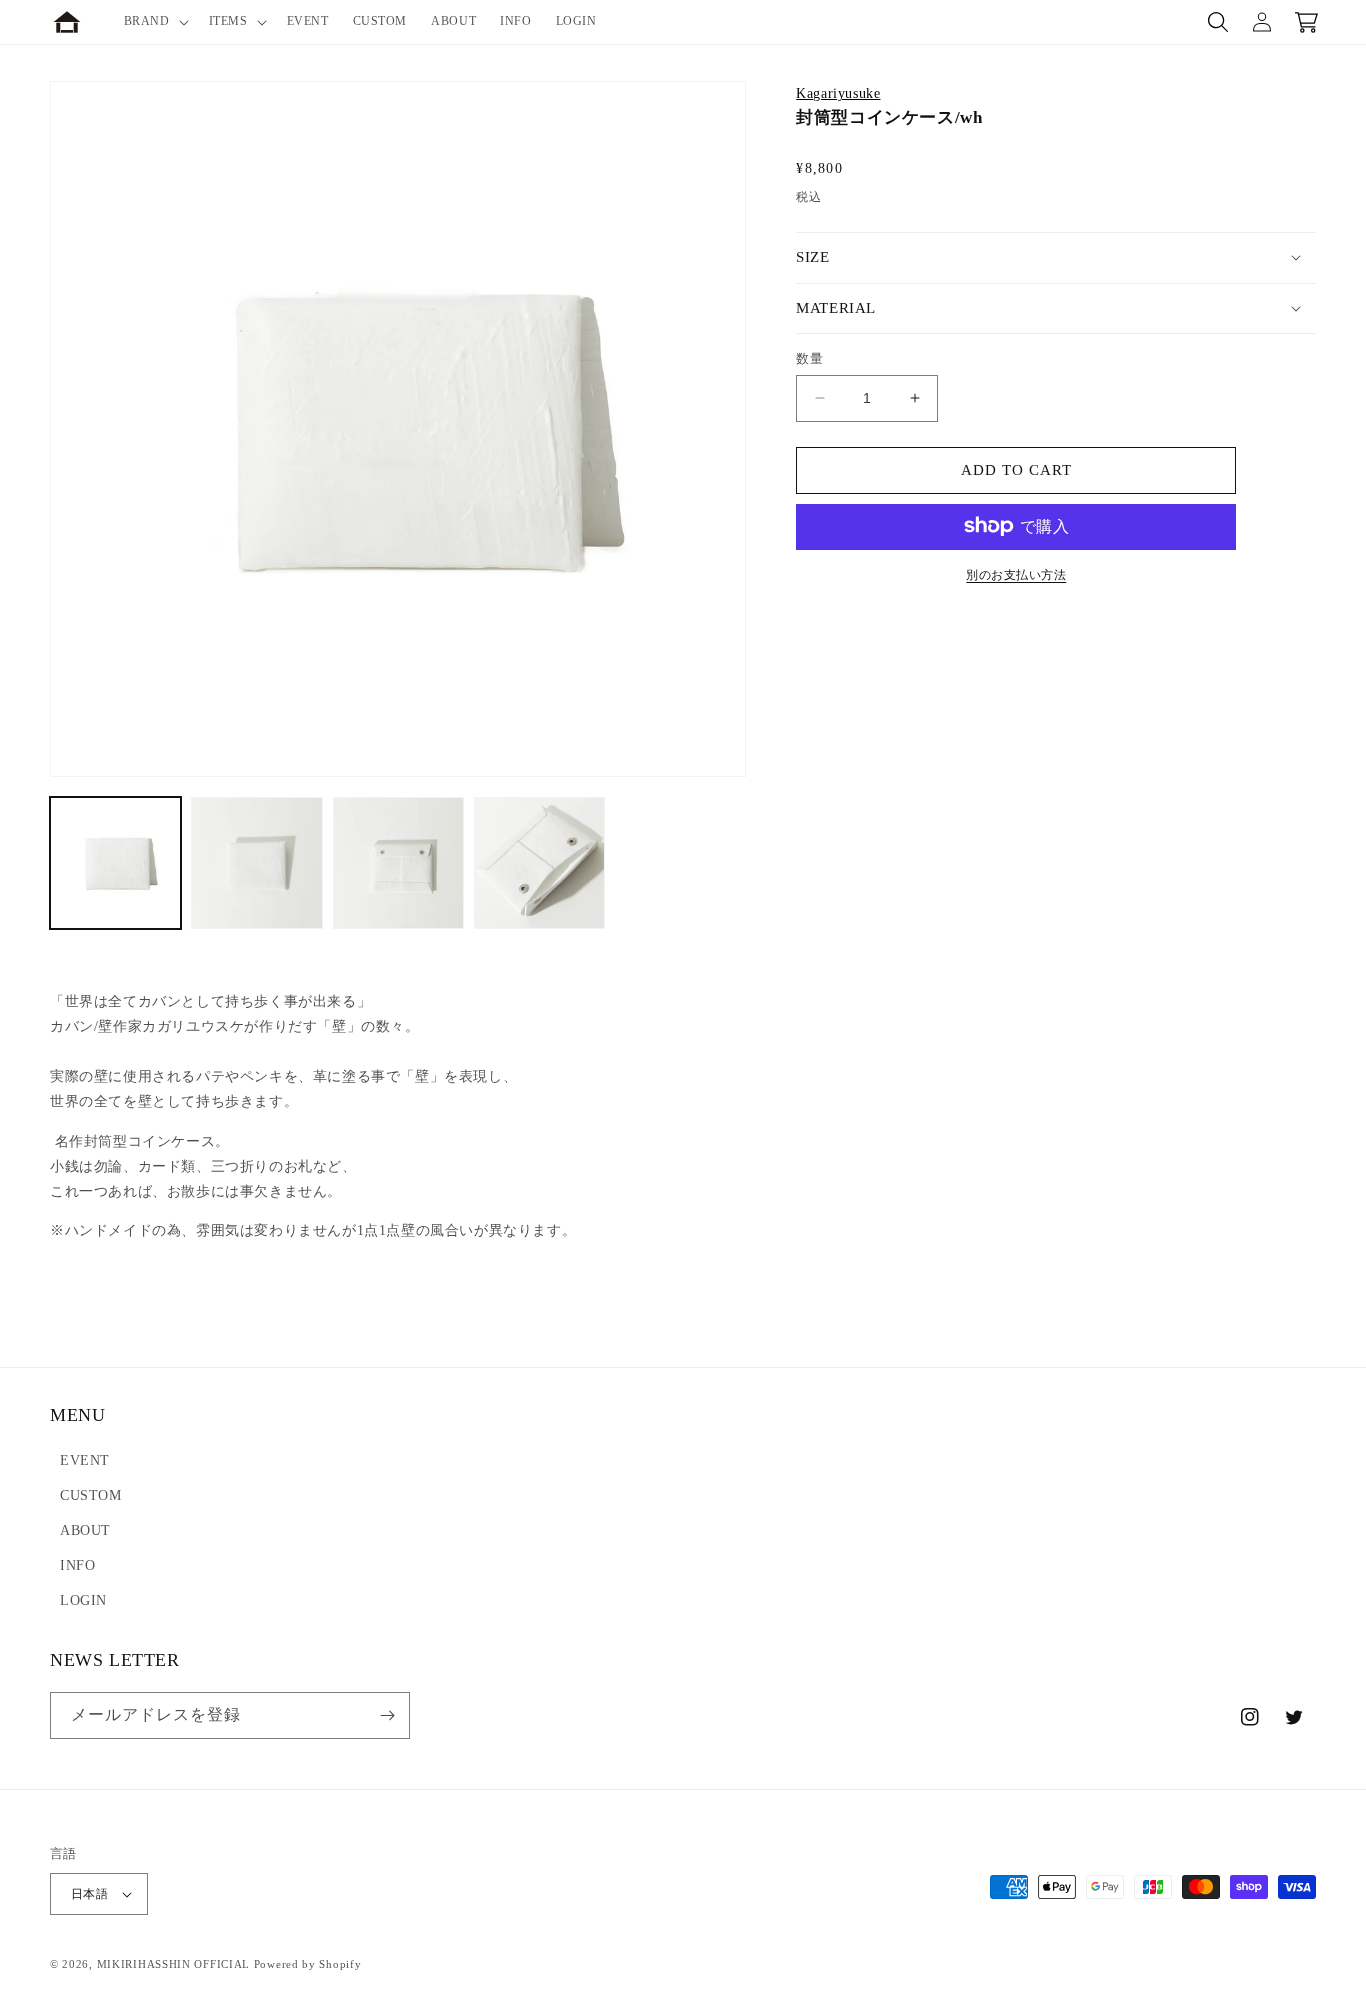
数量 (809, 358)
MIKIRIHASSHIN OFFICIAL (173, 1964)
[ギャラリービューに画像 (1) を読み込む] (115, 862)
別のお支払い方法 (1016, 574)
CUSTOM (91, 1495)
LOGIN (83, 1600)
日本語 (89, 1894)
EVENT (85, 1460)
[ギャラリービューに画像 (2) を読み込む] (256, 862)
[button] (154, 22)
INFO (77, 1565)
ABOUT (85, 1530)
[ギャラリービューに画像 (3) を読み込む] (398, 862)
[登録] (387, 1715)
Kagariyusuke (838, 93)
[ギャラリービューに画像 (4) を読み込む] (539, 862)
